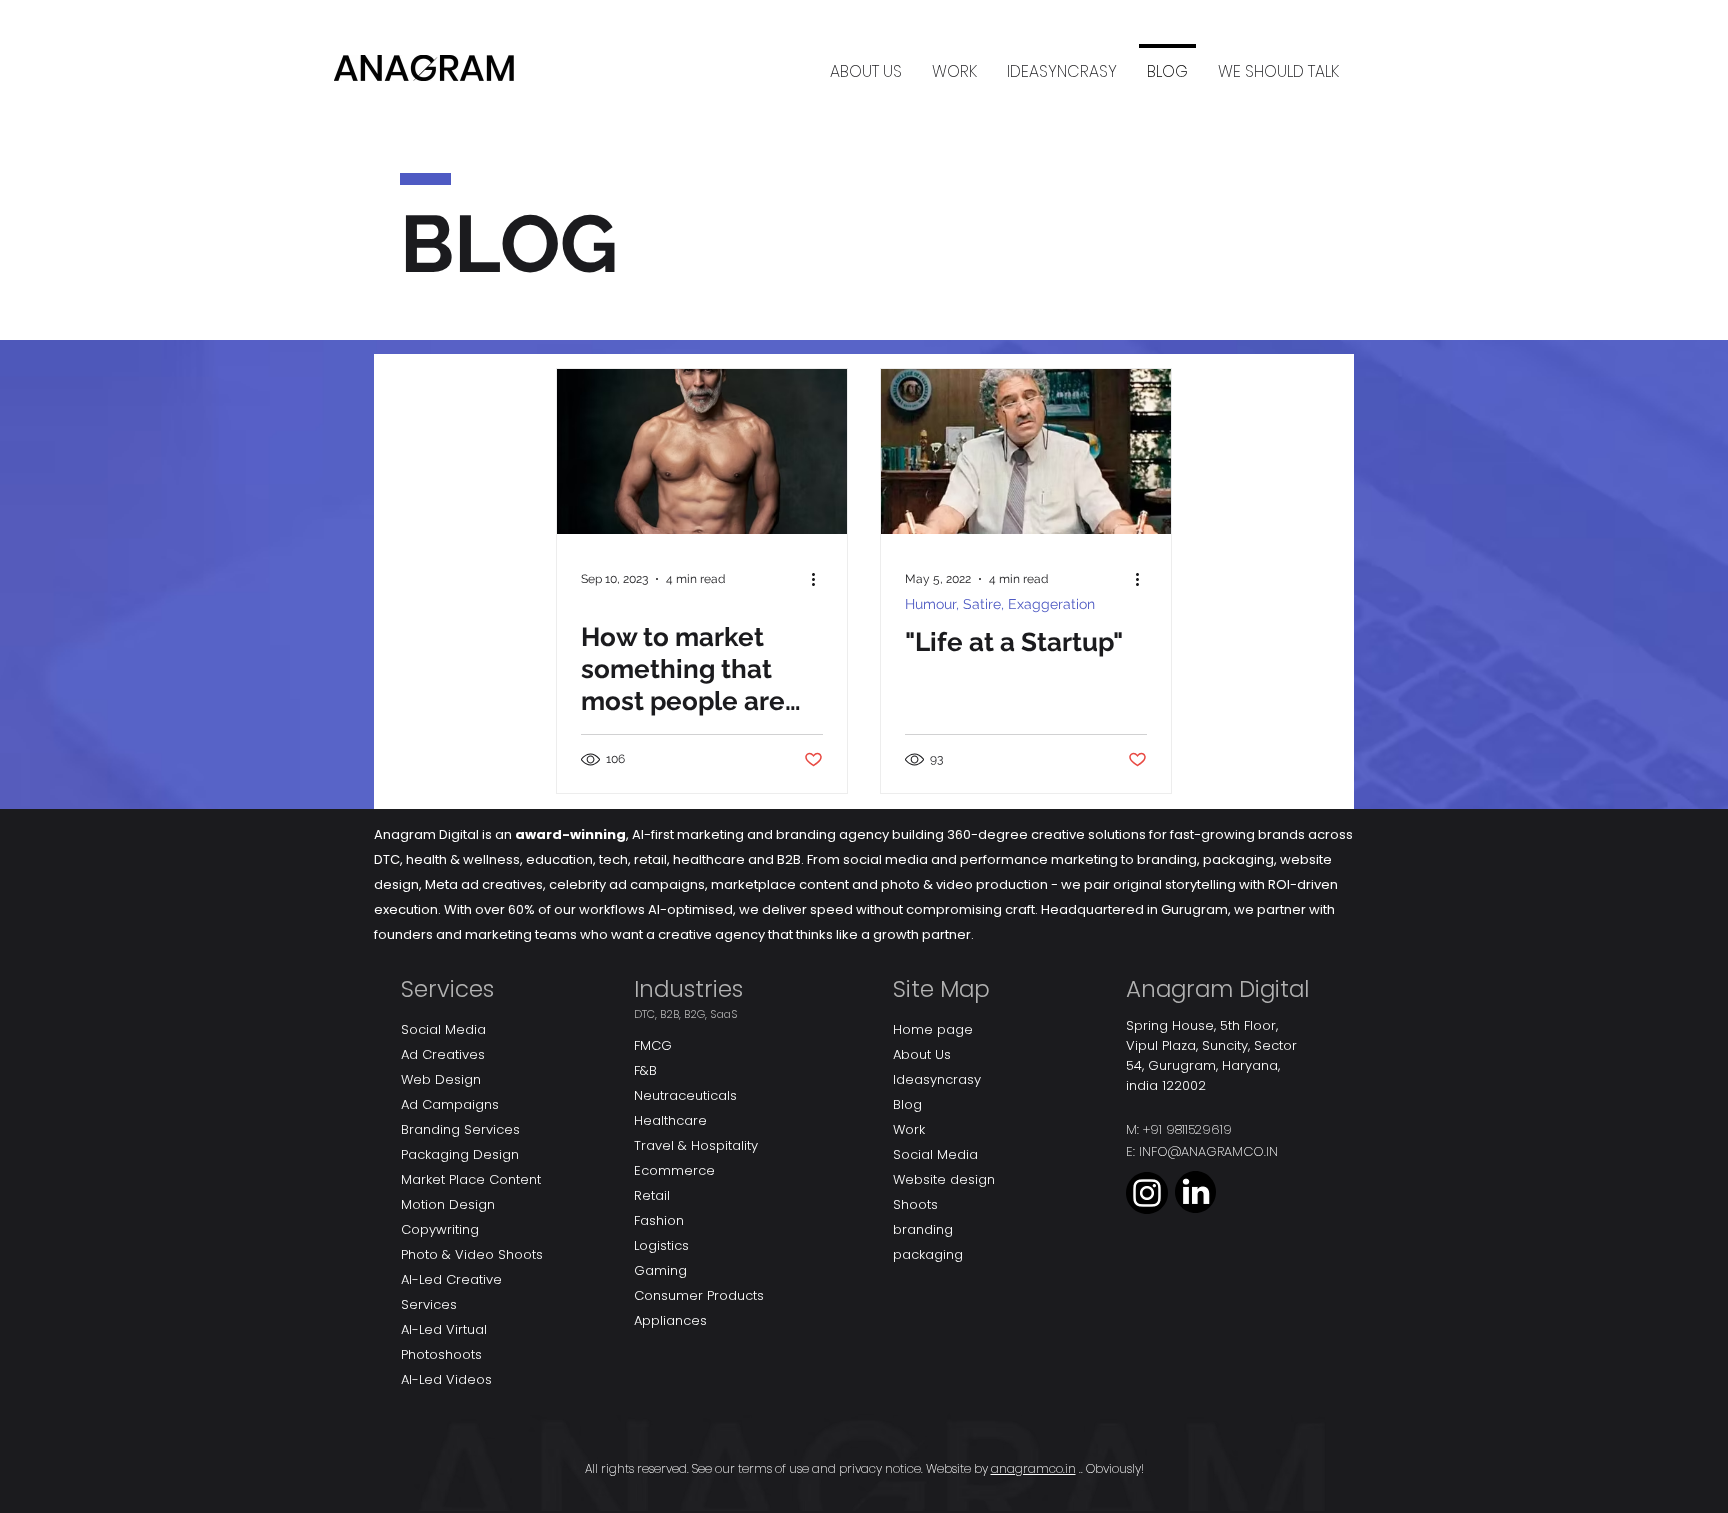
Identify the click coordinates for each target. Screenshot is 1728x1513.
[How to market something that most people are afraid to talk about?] (702, 451)
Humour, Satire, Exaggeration (1000, 604)
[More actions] (820, 579)
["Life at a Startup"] (1026, 451)
